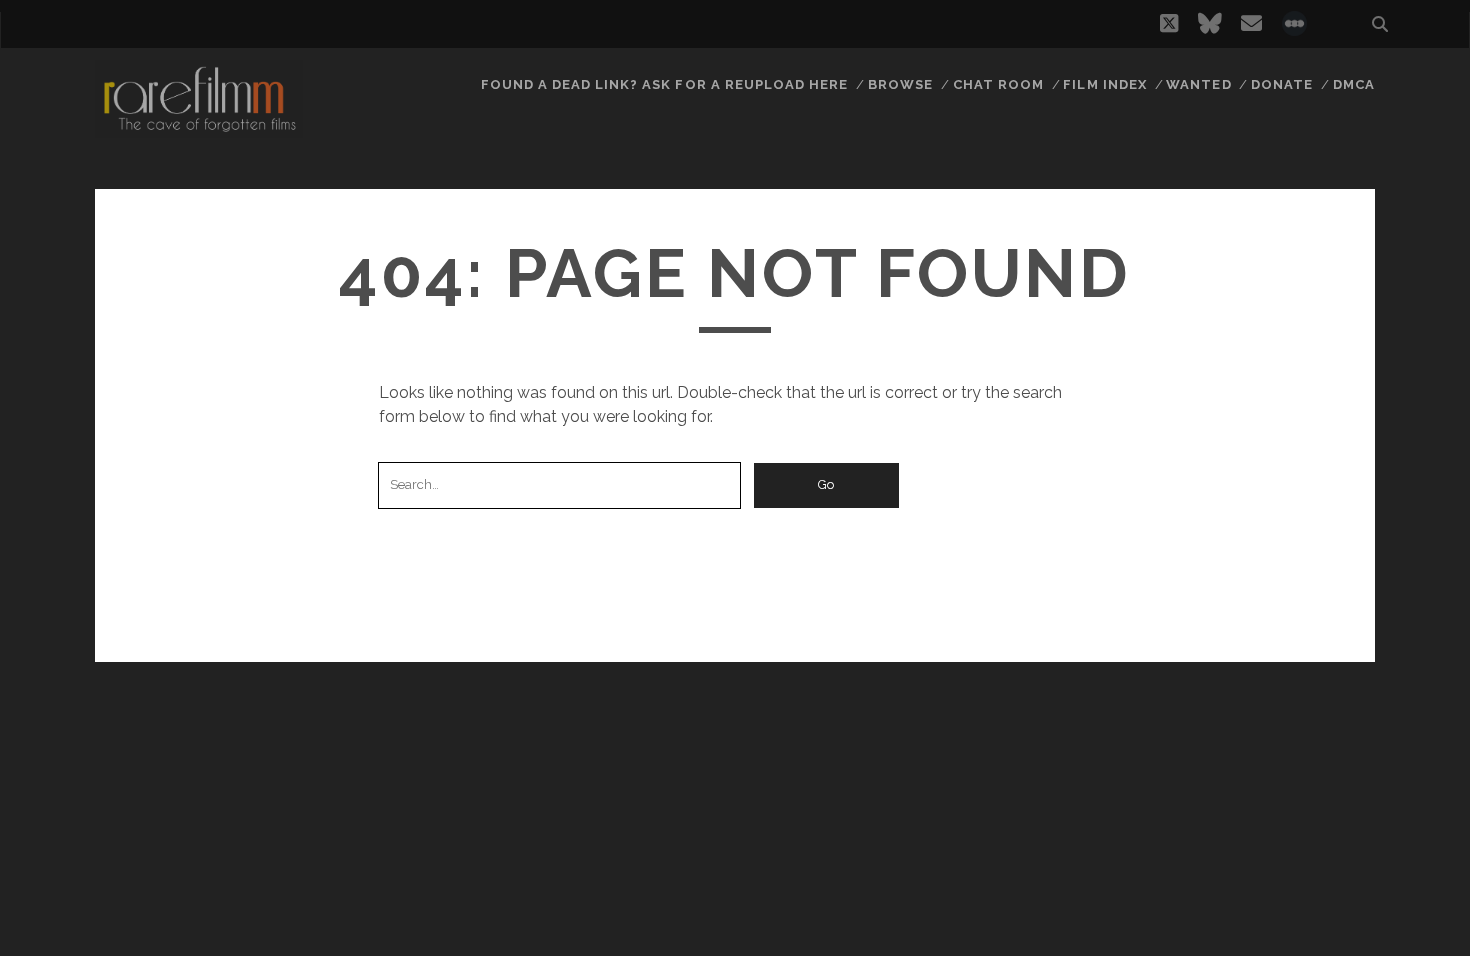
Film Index (1104, 84)
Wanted (1198, 84)
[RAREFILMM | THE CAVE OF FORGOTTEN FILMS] (199, 129)
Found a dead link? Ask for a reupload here (665, 84)
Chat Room (998, 84)
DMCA (1354, 84)
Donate (1282, 84)
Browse (900, 84)
